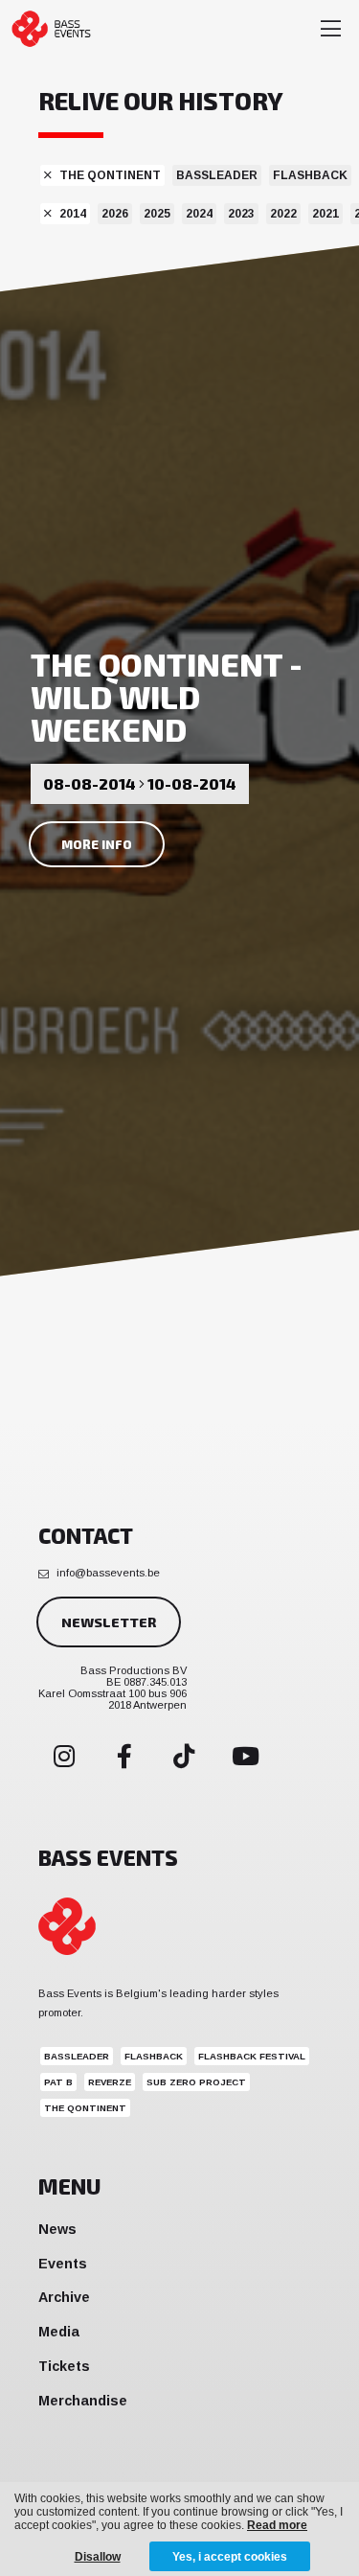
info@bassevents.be (108, 1573)
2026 (115, 214)
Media (59, 2332)
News (57, 2229)
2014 (73, 214)
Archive (64, 2297)
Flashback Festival (252, 2056)
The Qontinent (110, 175)
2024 (199, 214)
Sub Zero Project (196, 2082)
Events (63, 2264)
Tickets (64, 2366)
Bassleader (217, 175)
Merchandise (83, 2401)
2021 (325, 214)
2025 (157, 214)
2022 (283, 214)
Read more (277, 2525)
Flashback (310, 175)
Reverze (110, 2082)
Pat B (58, 2082)
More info (97, 844)
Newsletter (109, 1622)
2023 (241, 214)
